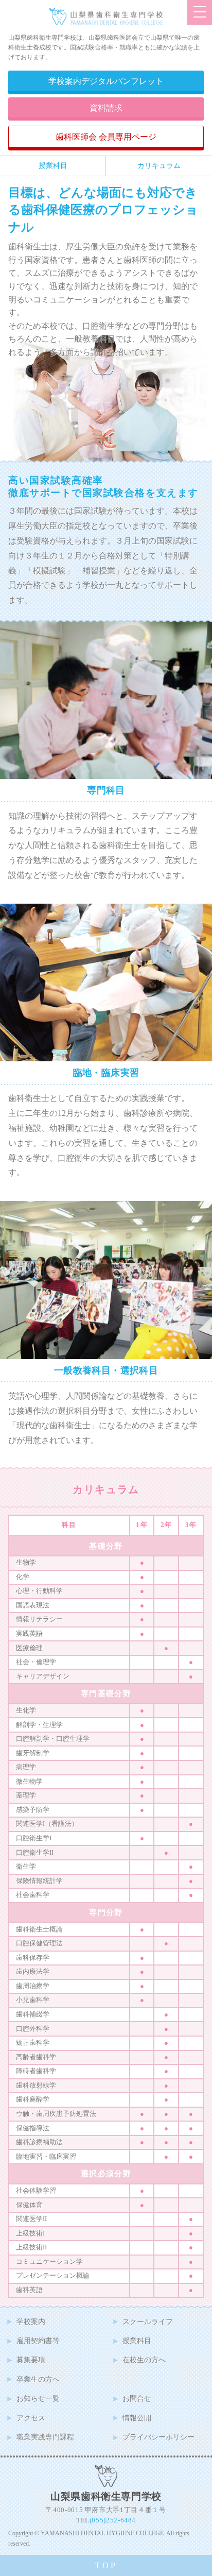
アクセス (31, 2418)
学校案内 (31, 2321)
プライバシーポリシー (158, 2437)
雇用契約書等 (38, 2341)
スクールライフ (148, 2321)
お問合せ (137, 2398)
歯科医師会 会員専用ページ (106, 137)
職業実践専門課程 (45, 2437)
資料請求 (106, 108)
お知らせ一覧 (38, 2398)
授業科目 (53, 165)
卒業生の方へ (38, 2379)
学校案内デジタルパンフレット (106, 81)
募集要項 (31, 2360)
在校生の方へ (144, 2360)
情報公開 (137, 2418)
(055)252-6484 (113, 2520)
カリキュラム (159, 165)
